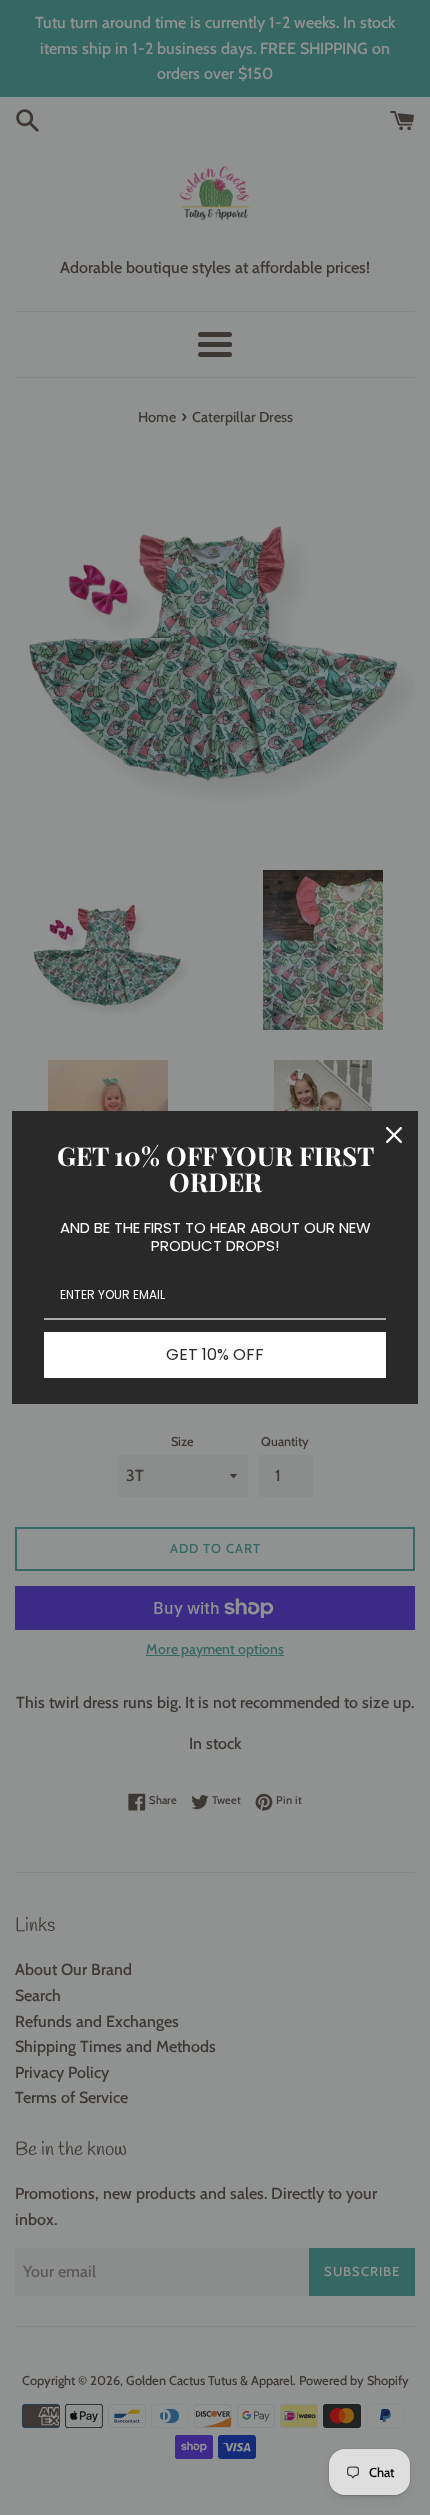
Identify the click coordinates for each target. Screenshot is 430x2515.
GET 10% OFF (215, 1354)
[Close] (394, 1135)
